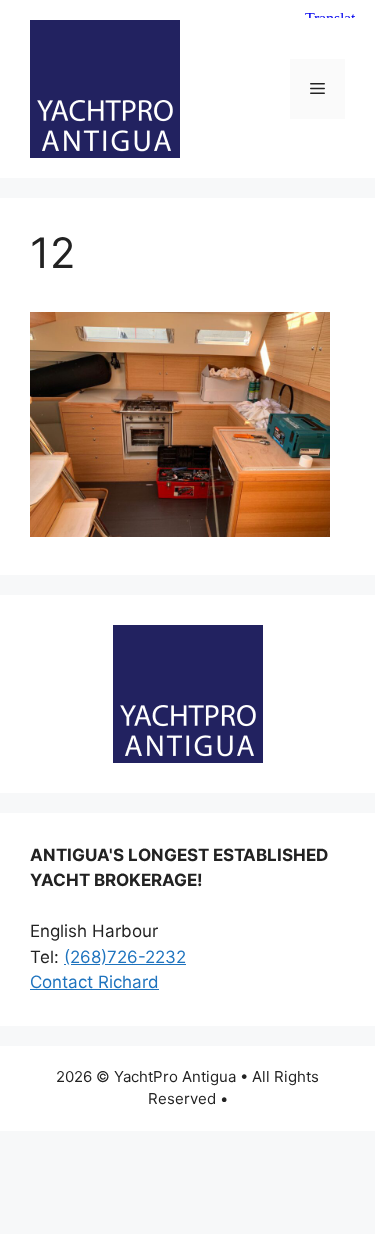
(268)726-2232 (125, 957)
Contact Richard (94, 982)
